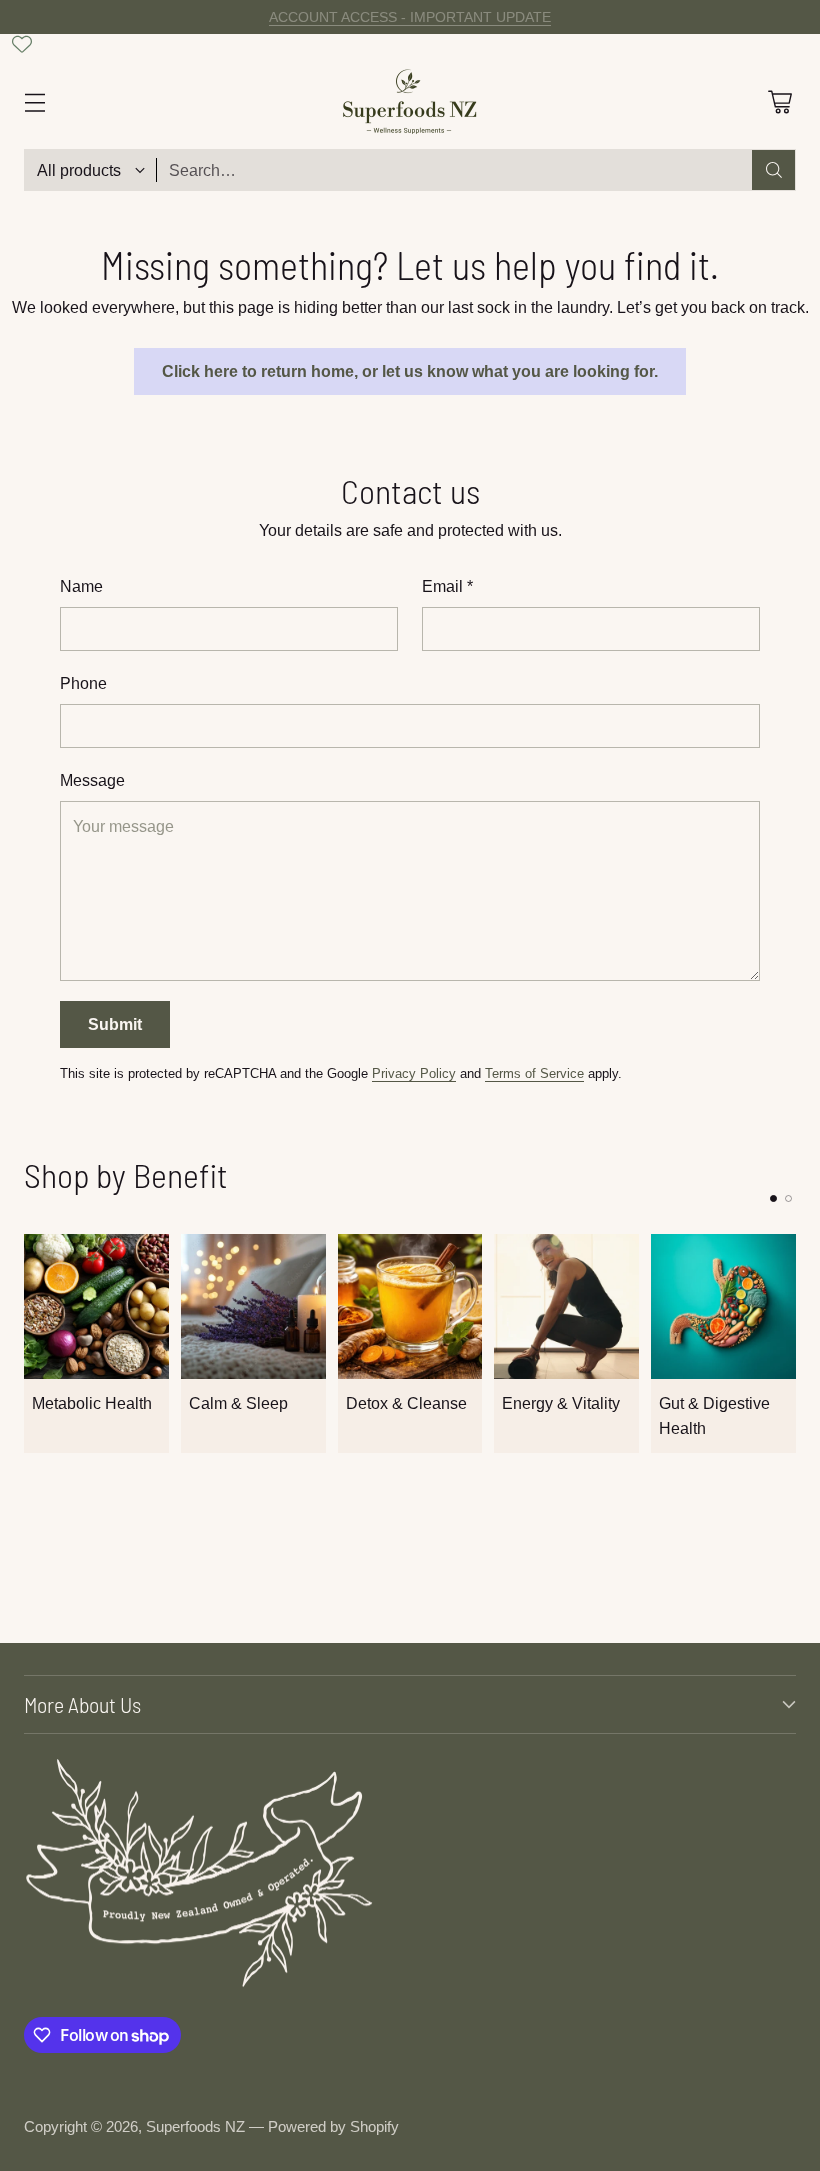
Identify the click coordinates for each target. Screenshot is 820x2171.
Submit (115, 1024)
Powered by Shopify (333, 2127)
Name (81, 586)
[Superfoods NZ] (410, 101)
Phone (83, 683)
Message (92, 780)
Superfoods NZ (195, 2127)
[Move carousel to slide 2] (788, 1198)
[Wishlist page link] (22, 44)
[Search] (774, 170)
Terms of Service (534, 1073)
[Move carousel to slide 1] (773, 1198)
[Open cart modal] (779, 101)
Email (447, 586)
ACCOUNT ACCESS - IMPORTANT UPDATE (410, 17)
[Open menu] (34, 101)
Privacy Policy (414, 1073)
